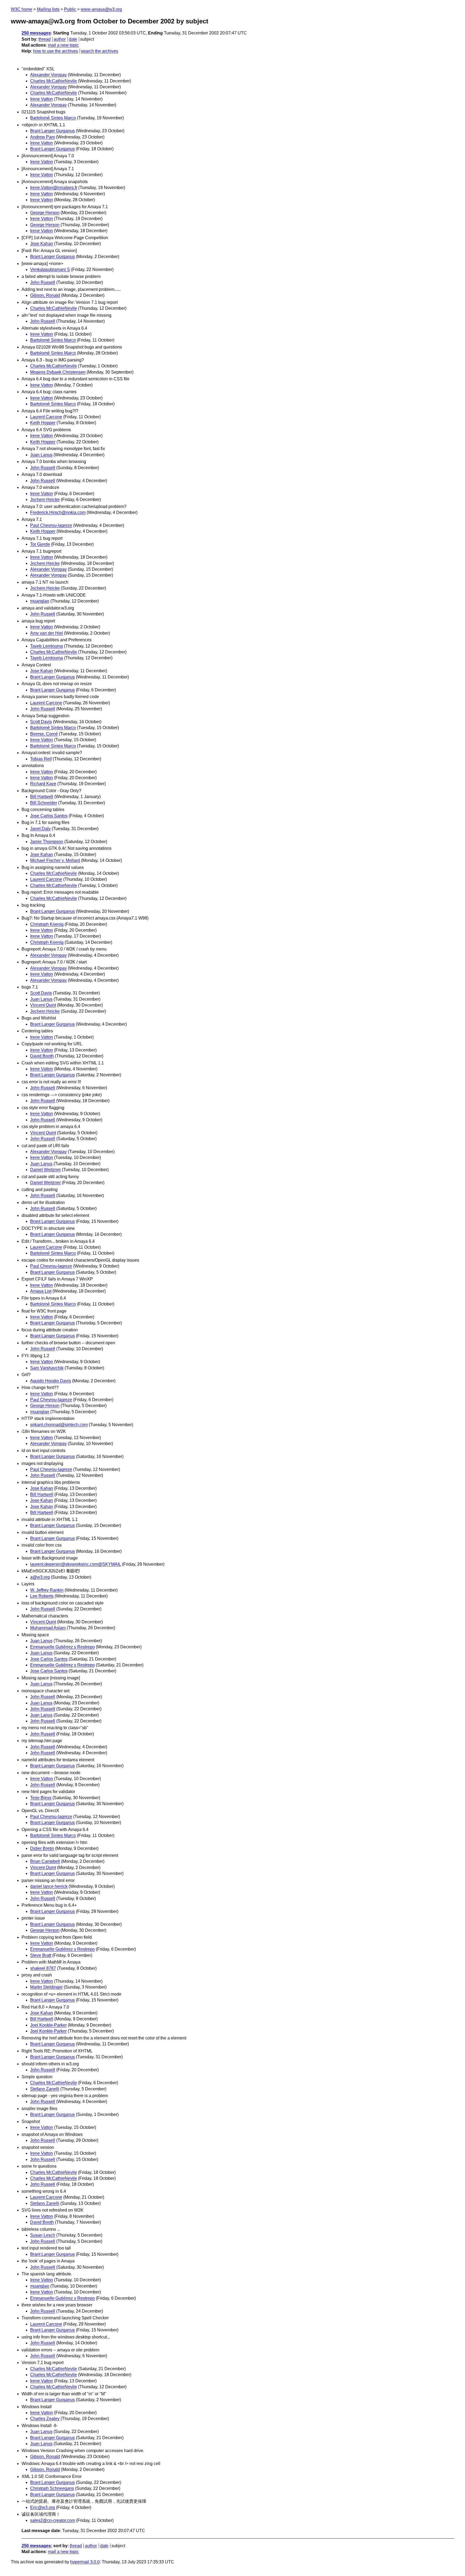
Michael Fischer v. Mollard (55, 860)
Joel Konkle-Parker (48, 2025)
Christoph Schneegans (52, 2488)
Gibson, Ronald (45, 295)
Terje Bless (41, 1798)
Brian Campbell (45, 1861)
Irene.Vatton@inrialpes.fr (54, 188)
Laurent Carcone (46, 417)
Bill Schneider (44, 803)
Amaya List (41, 1291)
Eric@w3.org (43, 2507)
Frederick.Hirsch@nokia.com (58, 512)
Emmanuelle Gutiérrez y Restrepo (62, 1647)
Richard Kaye (43, 784)
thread (45, 39)
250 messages (36, 33)
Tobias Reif (41, 759)
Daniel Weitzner (45, 1170)
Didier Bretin (42, 1848)
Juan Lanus (41, 455)
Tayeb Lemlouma (47, 646)
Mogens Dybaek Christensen (58, 372)
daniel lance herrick (49, 1886)
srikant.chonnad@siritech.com (59, 1425)
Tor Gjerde (40, 544)
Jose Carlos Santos (49, 816)
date (73, 39)
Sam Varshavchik (47, 1368)
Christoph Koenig (47, 924)
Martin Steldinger (46, 1987)
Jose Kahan (42, 244)
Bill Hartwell (42, 797)
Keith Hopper (43, 423)
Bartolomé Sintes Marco (53, 118)
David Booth (42, 1056)
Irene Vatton (42, 99)
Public (70, 9)
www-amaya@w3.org (101, 9)
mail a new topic (63, 45)
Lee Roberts (42, 1596)
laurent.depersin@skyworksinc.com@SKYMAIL (75, 1564)
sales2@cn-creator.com (53, 2520)
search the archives (100, 51)
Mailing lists (48, 9)
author (60, 39)
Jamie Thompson (47, 842)
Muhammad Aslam (48, 1628)
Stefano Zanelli (45, 2089)
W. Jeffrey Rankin (47, 1590)
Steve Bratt (41, 1955)
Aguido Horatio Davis (51, 1381)
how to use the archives (56, 51)
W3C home (22, 9)
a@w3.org (40, 1577)
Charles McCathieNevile (54, 81)
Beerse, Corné (44, 734)
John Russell (43, 282)
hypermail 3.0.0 (85, 2562)
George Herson (45, 213)
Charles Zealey (45, 2419)
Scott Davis (41, 722)
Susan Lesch (43, 2235)
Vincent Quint (43, 1005)
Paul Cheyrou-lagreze (51, 525)
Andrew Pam (43, 137)
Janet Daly (40, 829)
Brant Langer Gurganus (52, 131)
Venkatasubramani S (50, 269)
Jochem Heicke (45, 499)
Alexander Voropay (48, 75)
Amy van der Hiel (47, 633)
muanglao (40, 601)
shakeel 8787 (43, 1968)
